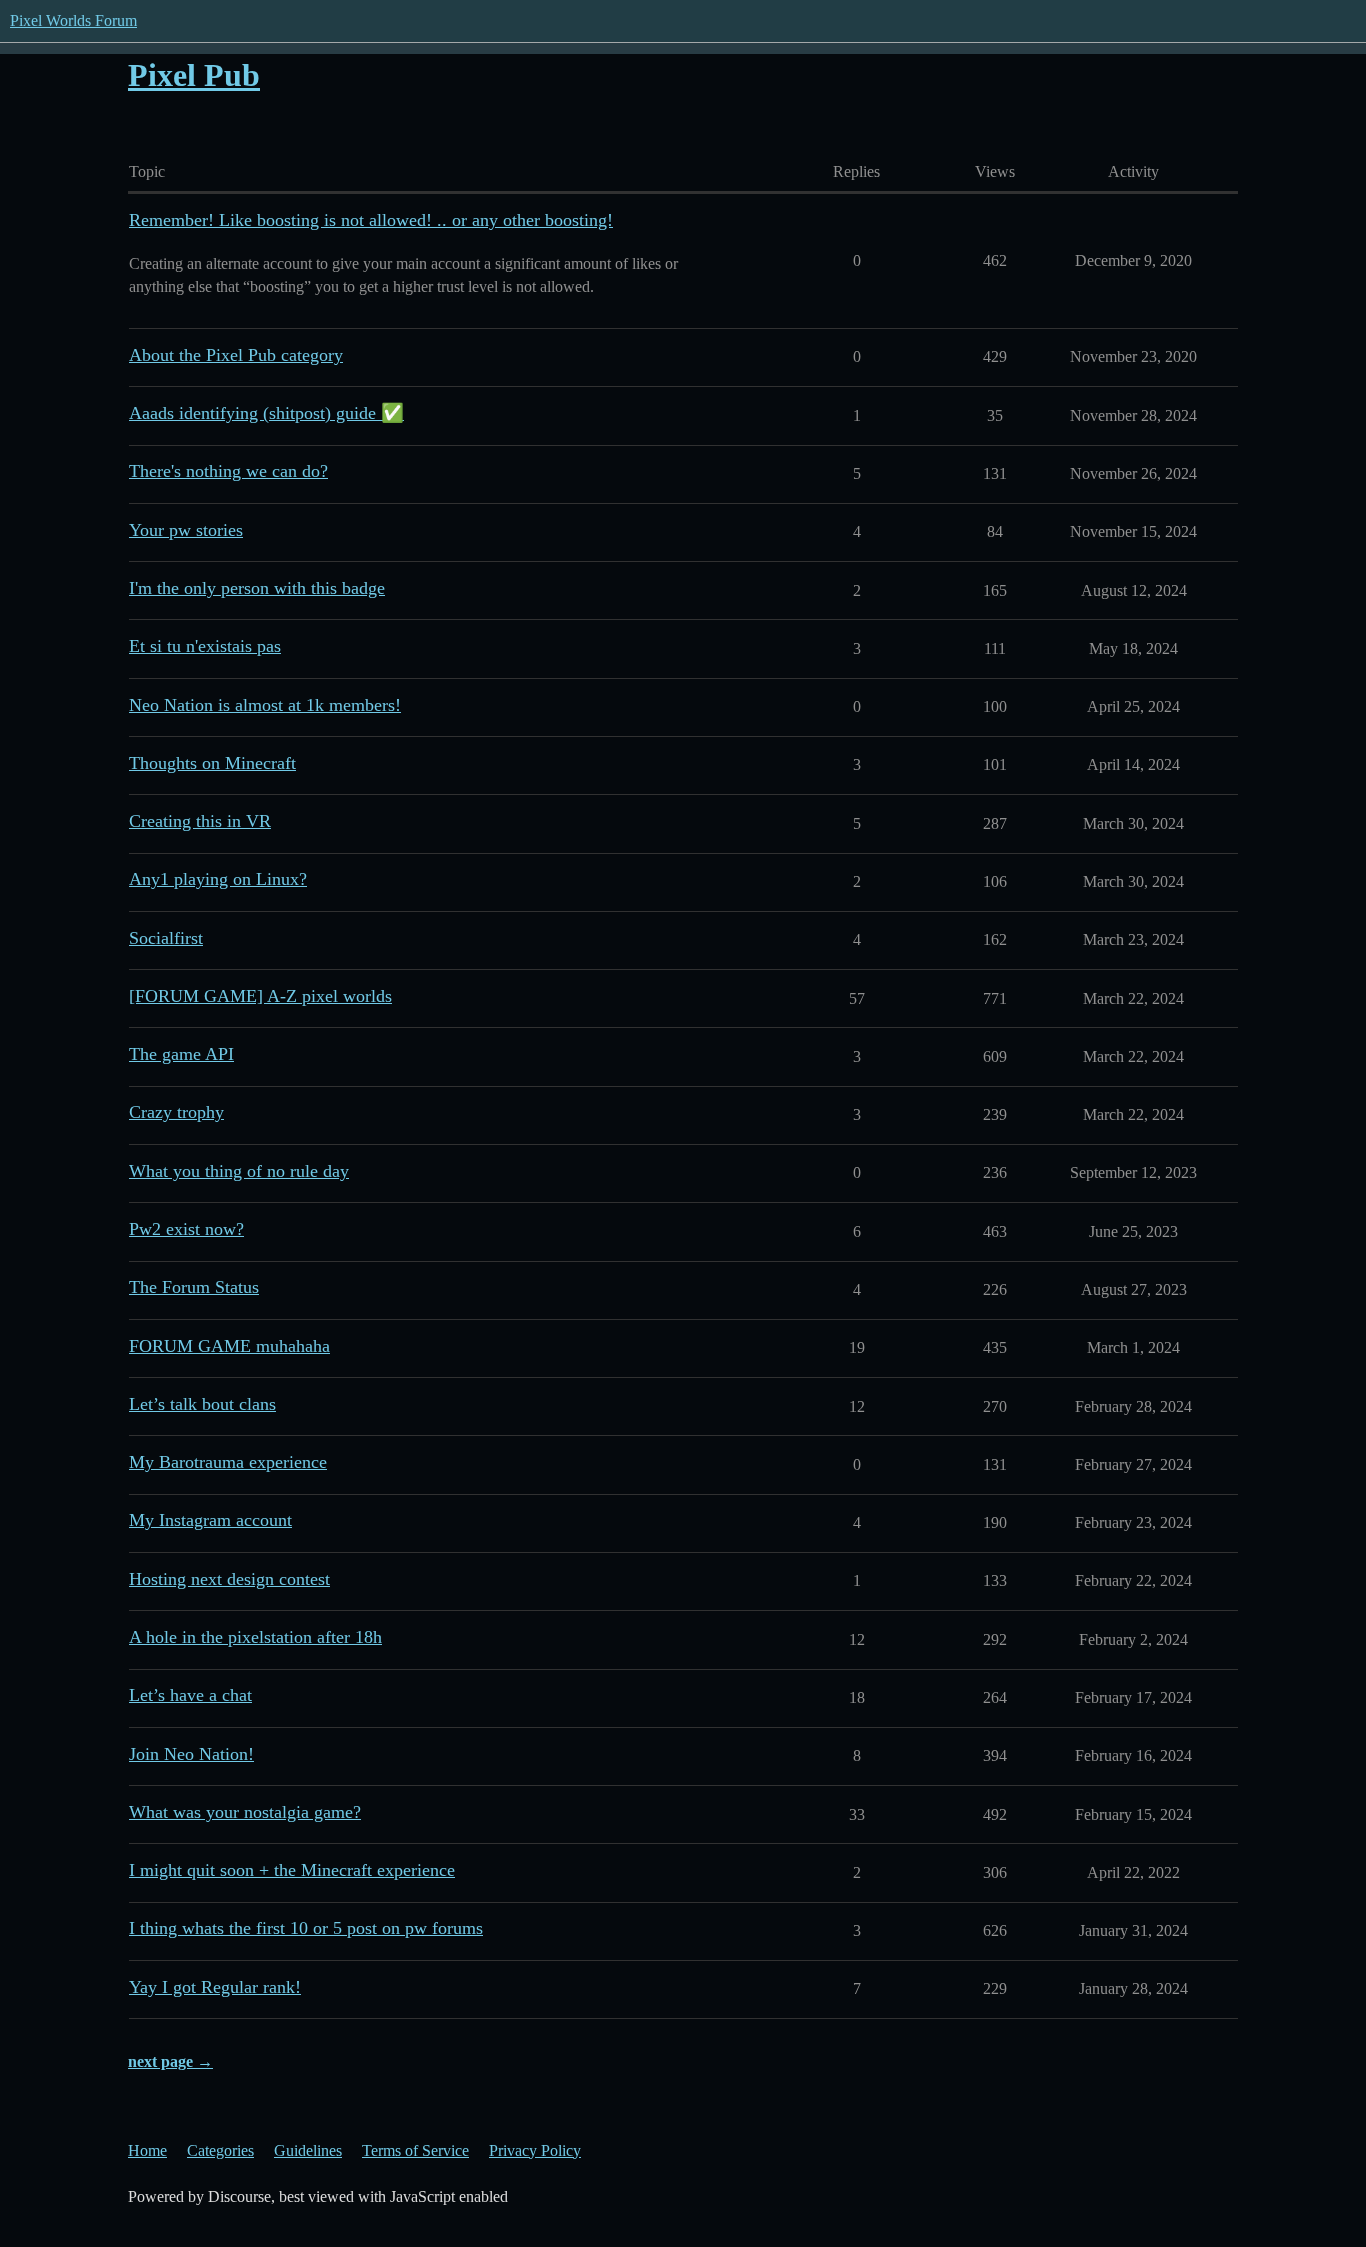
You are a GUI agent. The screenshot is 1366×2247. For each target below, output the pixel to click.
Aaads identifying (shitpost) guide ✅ (266, 413)
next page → (170, 2061)
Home (147, 2150)
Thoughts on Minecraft (212, 763)
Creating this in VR (200, 821)
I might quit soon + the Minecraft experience (292, 1870)
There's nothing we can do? (228, 471)
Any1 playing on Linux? (218, 879)
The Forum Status (194, 1287)
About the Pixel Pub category (236, 355)
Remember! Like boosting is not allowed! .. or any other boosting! (371, 220)
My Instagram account (210, 1520)
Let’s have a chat (190, 1695)
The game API (181, 1054)
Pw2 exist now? (186, 1229)
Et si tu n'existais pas (205, 646)
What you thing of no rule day (239, 1171)
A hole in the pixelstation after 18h (255, 1637)
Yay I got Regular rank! (215, 1987)
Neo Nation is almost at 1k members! (265, 705)
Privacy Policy (535, 2150)
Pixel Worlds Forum (73, 20)
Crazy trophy (176, 1112)
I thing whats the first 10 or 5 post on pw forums (306, 1928)
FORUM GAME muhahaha (229, 1346)
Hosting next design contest (229, 1579)
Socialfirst (166, 938)
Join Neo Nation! (191, 1754)
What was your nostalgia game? (245, 1812)
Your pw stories (186, 530)
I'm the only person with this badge (257, 588)
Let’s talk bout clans (202, 1404)
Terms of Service (415, 2150)
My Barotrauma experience (228, 1462)
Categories (220, 2150)
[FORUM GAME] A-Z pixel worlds (260, 996)
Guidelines (308, 2150)
